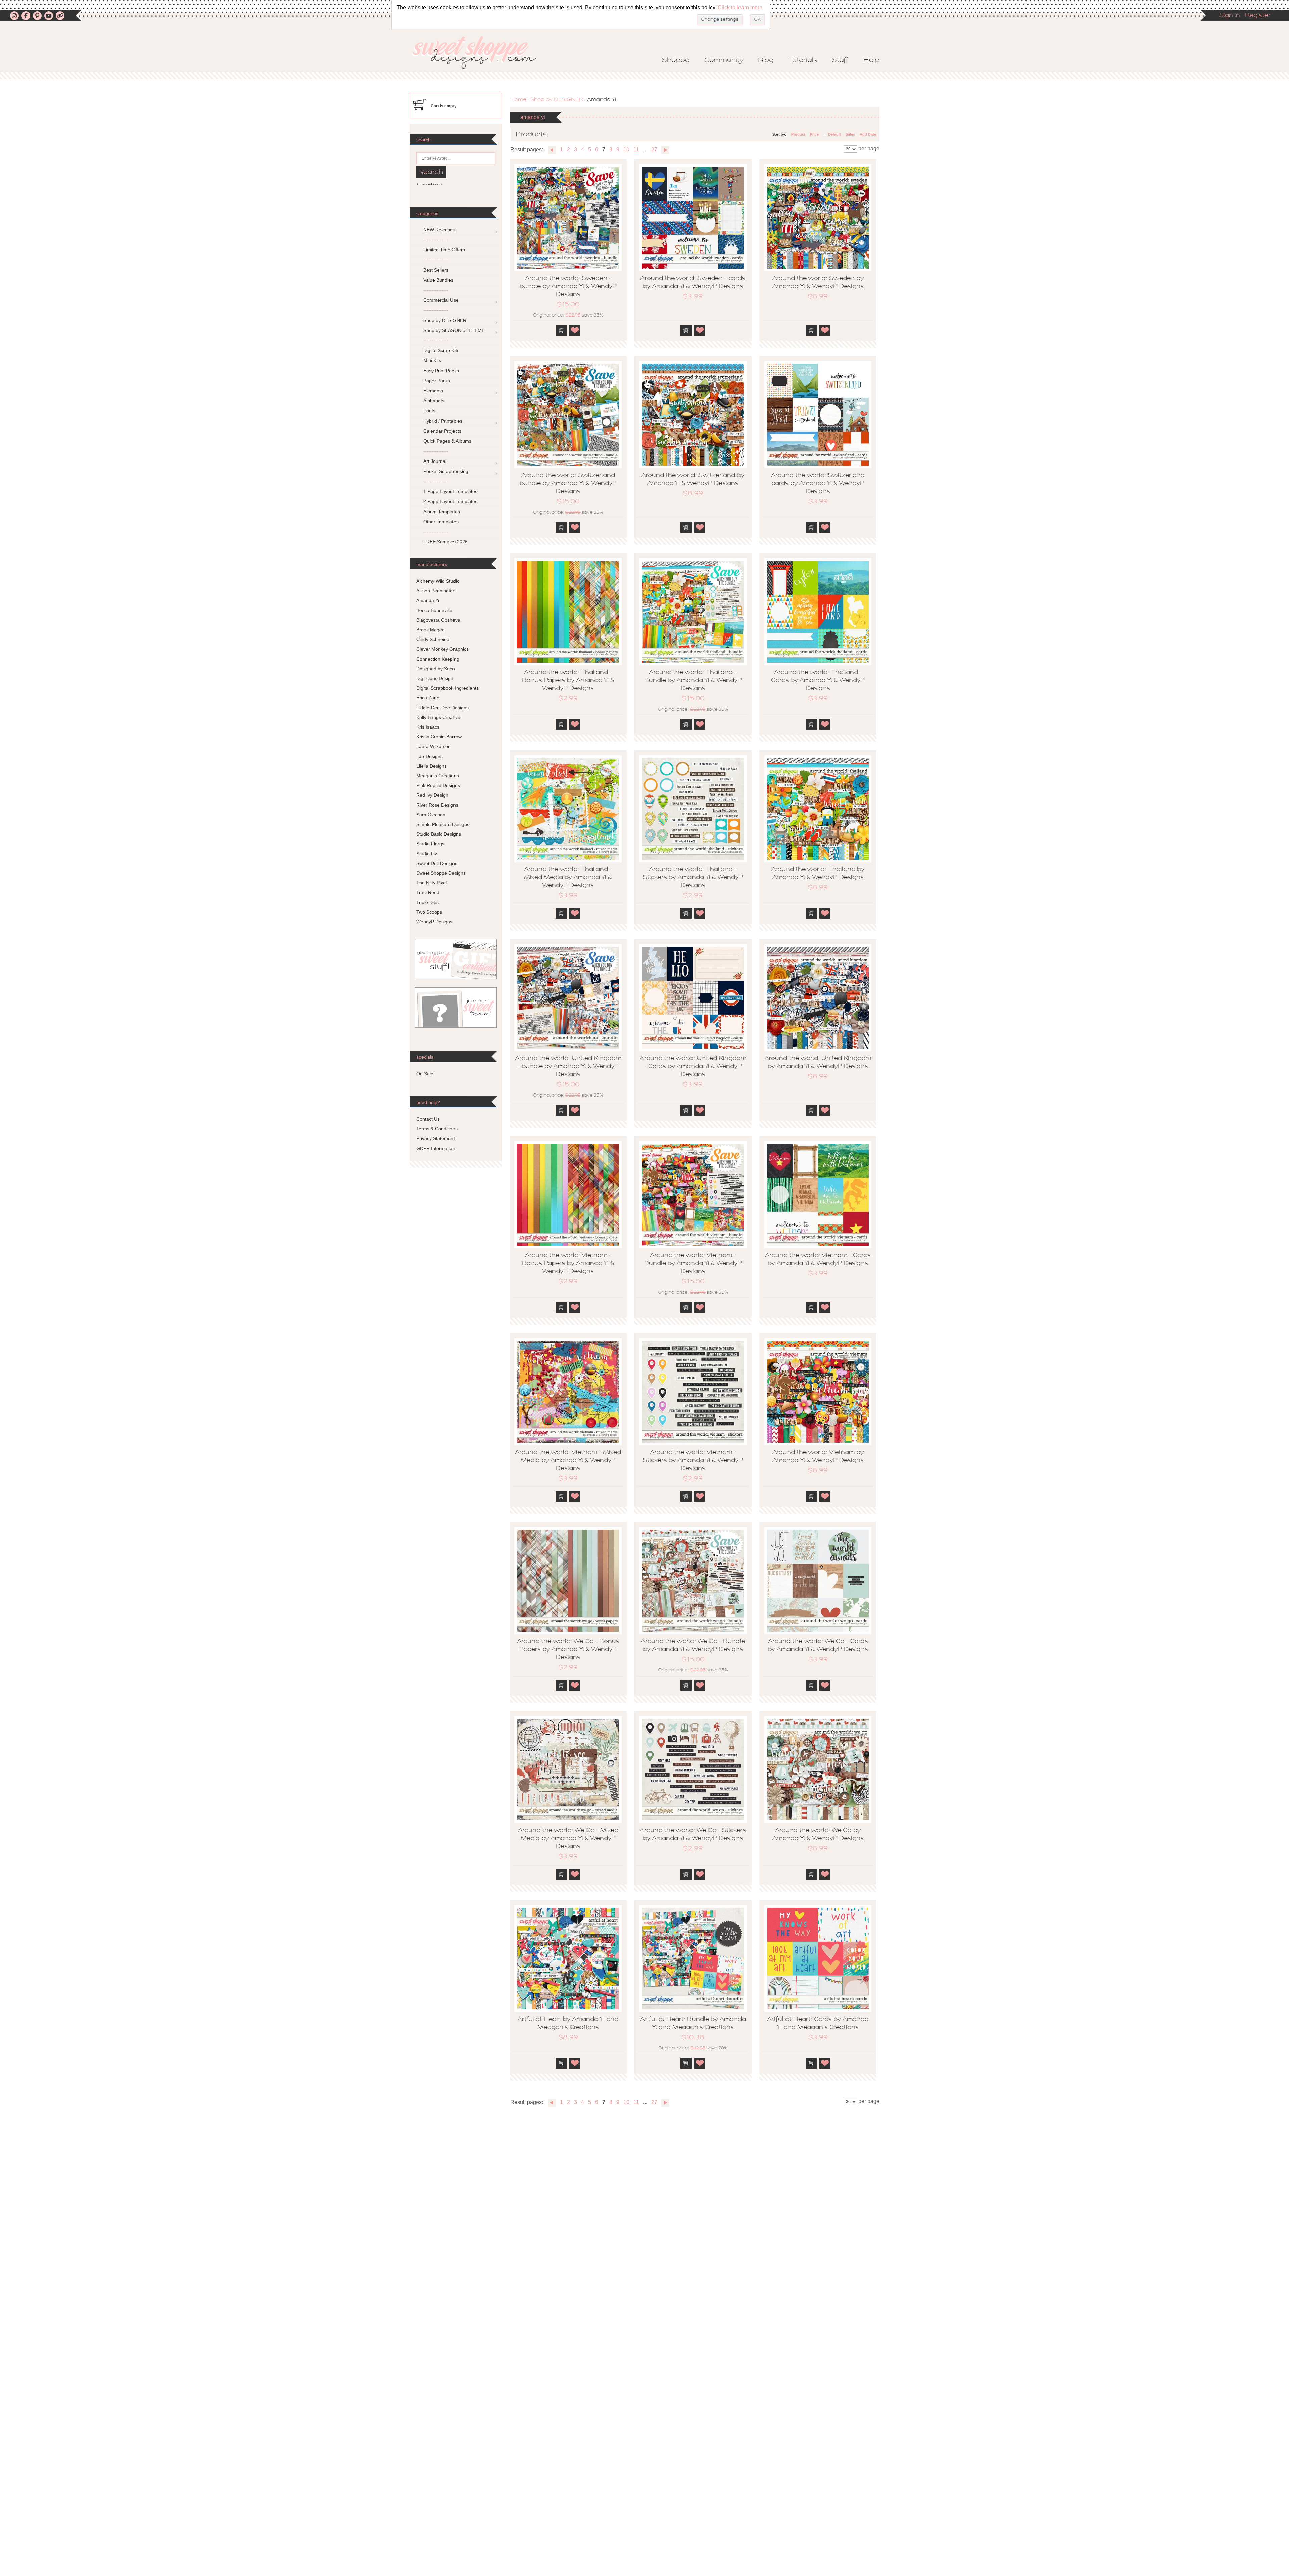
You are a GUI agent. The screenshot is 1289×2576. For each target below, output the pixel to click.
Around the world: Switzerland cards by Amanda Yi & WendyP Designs (818, 484)
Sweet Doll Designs (437, 863)
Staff (840, 60)
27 (654, 150)
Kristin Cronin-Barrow (439, 737)
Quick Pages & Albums (447, 441)
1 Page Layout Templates (450, 491)
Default (834, 134)
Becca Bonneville (434, 610)
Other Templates (441, 522)
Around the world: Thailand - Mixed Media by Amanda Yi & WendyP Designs (568, 878)
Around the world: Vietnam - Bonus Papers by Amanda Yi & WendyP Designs (568, 1264)
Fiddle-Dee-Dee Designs (442, 708)
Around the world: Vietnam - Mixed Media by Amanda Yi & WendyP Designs (568, 1461)
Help (871, 60)
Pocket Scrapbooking (446, 471)
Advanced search (430, 184)
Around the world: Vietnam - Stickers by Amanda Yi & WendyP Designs (693, 1461)
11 (636, 150)
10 (626, 150)
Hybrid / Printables (443, 421)
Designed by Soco (436, 669)
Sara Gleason (431, 815)
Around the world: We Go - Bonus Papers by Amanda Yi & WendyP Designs (568, 1650)
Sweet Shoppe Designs (441, 873)
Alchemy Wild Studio (438, 581)
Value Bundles (438, 280)
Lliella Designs (432, 766)
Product (798, 134)
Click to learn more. (741, 8)
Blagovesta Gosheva (438, 620)
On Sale (425, 1074)
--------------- (436, 240)
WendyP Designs (434, 922)
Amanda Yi (428, 600)
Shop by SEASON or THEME (454, 330)
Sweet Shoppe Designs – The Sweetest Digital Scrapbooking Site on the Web (480, 53)
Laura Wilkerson (434, 746)
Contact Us (428, 1119)
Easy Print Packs (441, 371)
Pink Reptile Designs (438, 785)
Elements (433, 391)
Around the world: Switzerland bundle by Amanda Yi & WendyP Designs (568, 484)
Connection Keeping (438, 659)
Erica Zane (428, 698)
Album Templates (442, 512)
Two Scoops (429, 912)
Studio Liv (427, 854)
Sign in (1230, 16)
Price (814, 134)
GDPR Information (436, 1148)
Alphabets (434, 401)
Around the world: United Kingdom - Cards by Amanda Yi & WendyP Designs (693, 1067)
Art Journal (435, 461)
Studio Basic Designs (439, 834)
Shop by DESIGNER (557, 100)
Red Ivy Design (432, 795)
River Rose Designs (437, 805)
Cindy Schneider (434, 639)
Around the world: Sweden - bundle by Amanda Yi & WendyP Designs (568, 287)
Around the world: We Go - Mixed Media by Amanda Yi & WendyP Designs (568, 1839)
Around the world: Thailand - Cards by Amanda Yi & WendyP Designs (818, 681)
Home (518, 100)
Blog (766, 60)
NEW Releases (439, 230)
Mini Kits (432, 360)
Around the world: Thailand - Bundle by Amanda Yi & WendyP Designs (693, 681)
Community (724, 60)
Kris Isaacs (428, 727)
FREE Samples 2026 (445, 542)
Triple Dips (427, 902)
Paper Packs (437, 381)
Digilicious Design (435, 678)
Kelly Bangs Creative (438, 717)
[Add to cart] (561, 330)
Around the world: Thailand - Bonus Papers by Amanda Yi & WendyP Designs (568, 681)
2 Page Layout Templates (450, 501)
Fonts (429, 411)
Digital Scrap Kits (441, 350)
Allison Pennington (436, 591)
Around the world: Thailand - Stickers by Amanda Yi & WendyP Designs (693, 878)
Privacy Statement (436, 1138)
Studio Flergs (430, 844)
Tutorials (803, 60)
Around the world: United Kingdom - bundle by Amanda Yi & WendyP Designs (568, 1067)
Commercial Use (441, 300)
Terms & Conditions (437, 1129)
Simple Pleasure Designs (443, 824)
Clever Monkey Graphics (442, 649)
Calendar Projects (442, 431)
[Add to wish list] (575, 330)
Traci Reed (428, 892)
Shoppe (676, 60)
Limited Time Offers (444, 250)
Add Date (868, 134)
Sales (850, 134)
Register (1258, 16)
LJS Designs (429, 756)
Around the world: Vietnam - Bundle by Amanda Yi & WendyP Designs (693, 1264)
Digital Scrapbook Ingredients (447, 688)
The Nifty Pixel (432, 883)
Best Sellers (436, 270)
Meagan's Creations (438, 776)
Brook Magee (431, 630)
